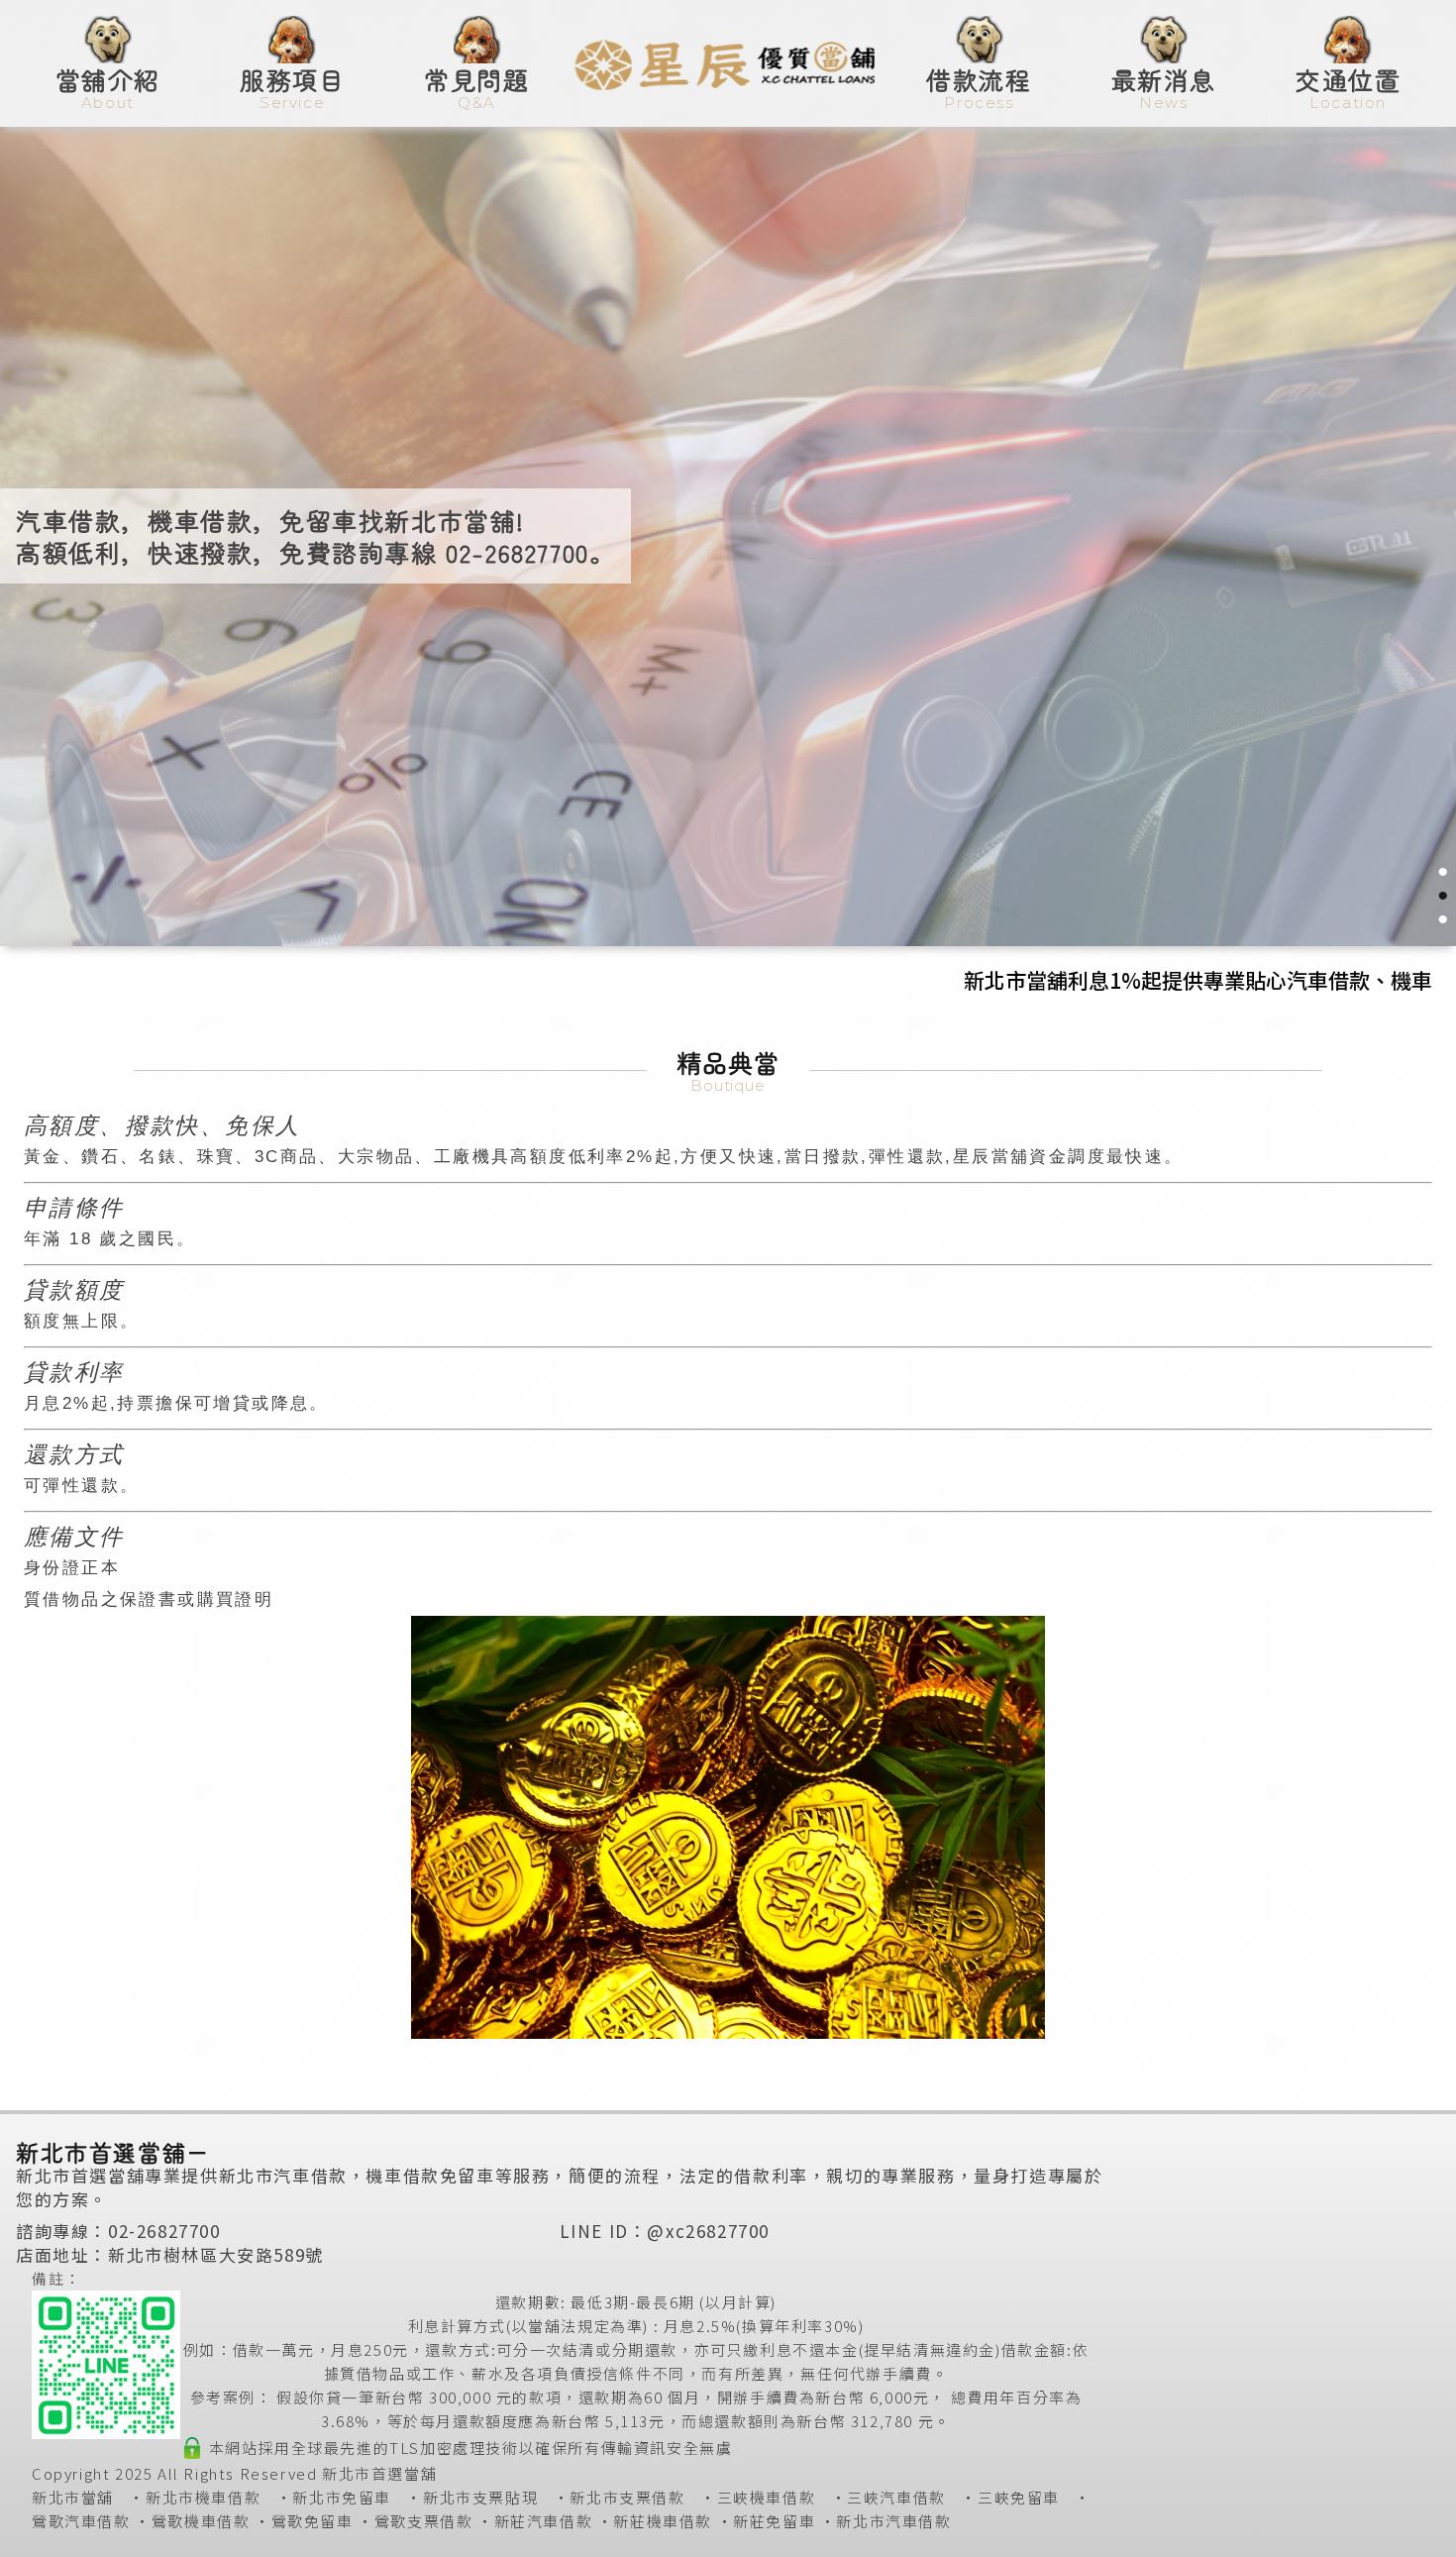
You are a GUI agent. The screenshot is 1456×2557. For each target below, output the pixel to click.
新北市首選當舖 (379, 2473)
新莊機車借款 (663, 2521)
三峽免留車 (1019, 2497)
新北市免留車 (342, 2497)
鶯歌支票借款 (424, 2521)
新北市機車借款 (203, 2497)
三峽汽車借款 (896, 2497)
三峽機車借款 (767, 2497)
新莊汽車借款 (544, 2521)
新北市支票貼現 (480, 2497)
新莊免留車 (774, 2521)
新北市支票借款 (627, 2497)
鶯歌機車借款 (201, 2521)
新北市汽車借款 (893, 2521)
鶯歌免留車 (312, 2521)
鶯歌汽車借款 (81, 2521)
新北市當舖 (73, 2497)
